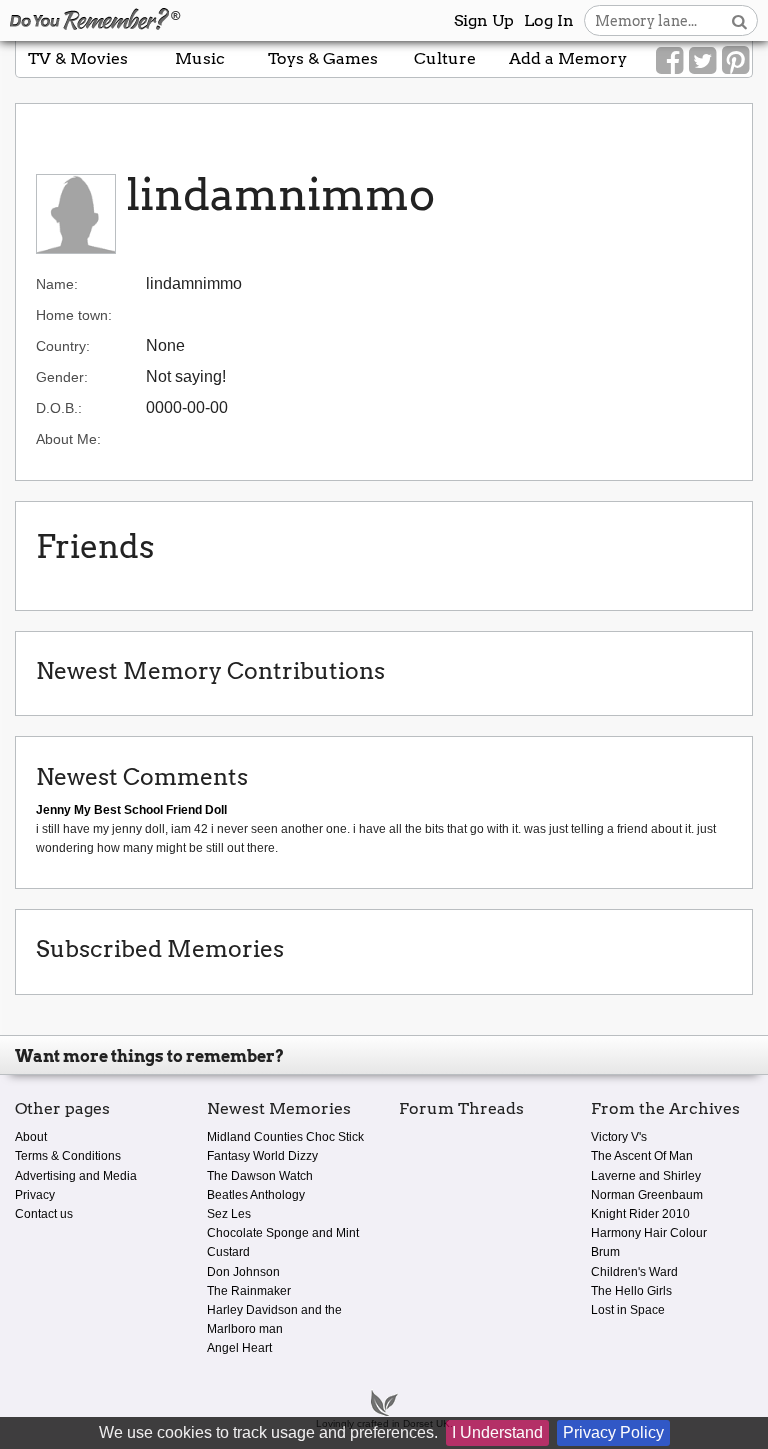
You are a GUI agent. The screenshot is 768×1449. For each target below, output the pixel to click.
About (31, 1137)
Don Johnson (243, 1272)
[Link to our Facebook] (669, 61)
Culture (445, 58)
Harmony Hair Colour (649, 1233)
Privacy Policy (613, 1432)
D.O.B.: (59, 408)
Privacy (35, 1195)
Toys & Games (323, 58)
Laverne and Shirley (646, 1176)
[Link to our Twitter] (702, 61)
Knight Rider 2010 (640, 1214)
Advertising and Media (76, 1176)
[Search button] (739, 20)
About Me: (68, 439)
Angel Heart (239, 1348)
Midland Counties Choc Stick (285, 1137)
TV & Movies (78, 58)
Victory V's (619, 1137)
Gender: (62, 377)
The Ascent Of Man (642, 1156)
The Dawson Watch (260, 1176)
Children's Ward (634, 1272)
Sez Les (229, 1214)
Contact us (44, 1214)
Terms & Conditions (68, 1156)
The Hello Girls (631, 1291)
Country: (63, 346)
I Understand (497, 1432)
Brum (605, 1252)
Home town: (74, 315)
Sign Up (484, 20)
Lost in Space (628, 1310)
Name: (57, 284)
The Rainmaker (249, 1291)
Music (200, 58)
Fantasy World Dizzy (262, 1156)
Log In (549, 20)
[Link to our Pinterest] (735, 61)
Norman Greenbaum (647, 1195)
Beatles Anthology (256, 1195)
